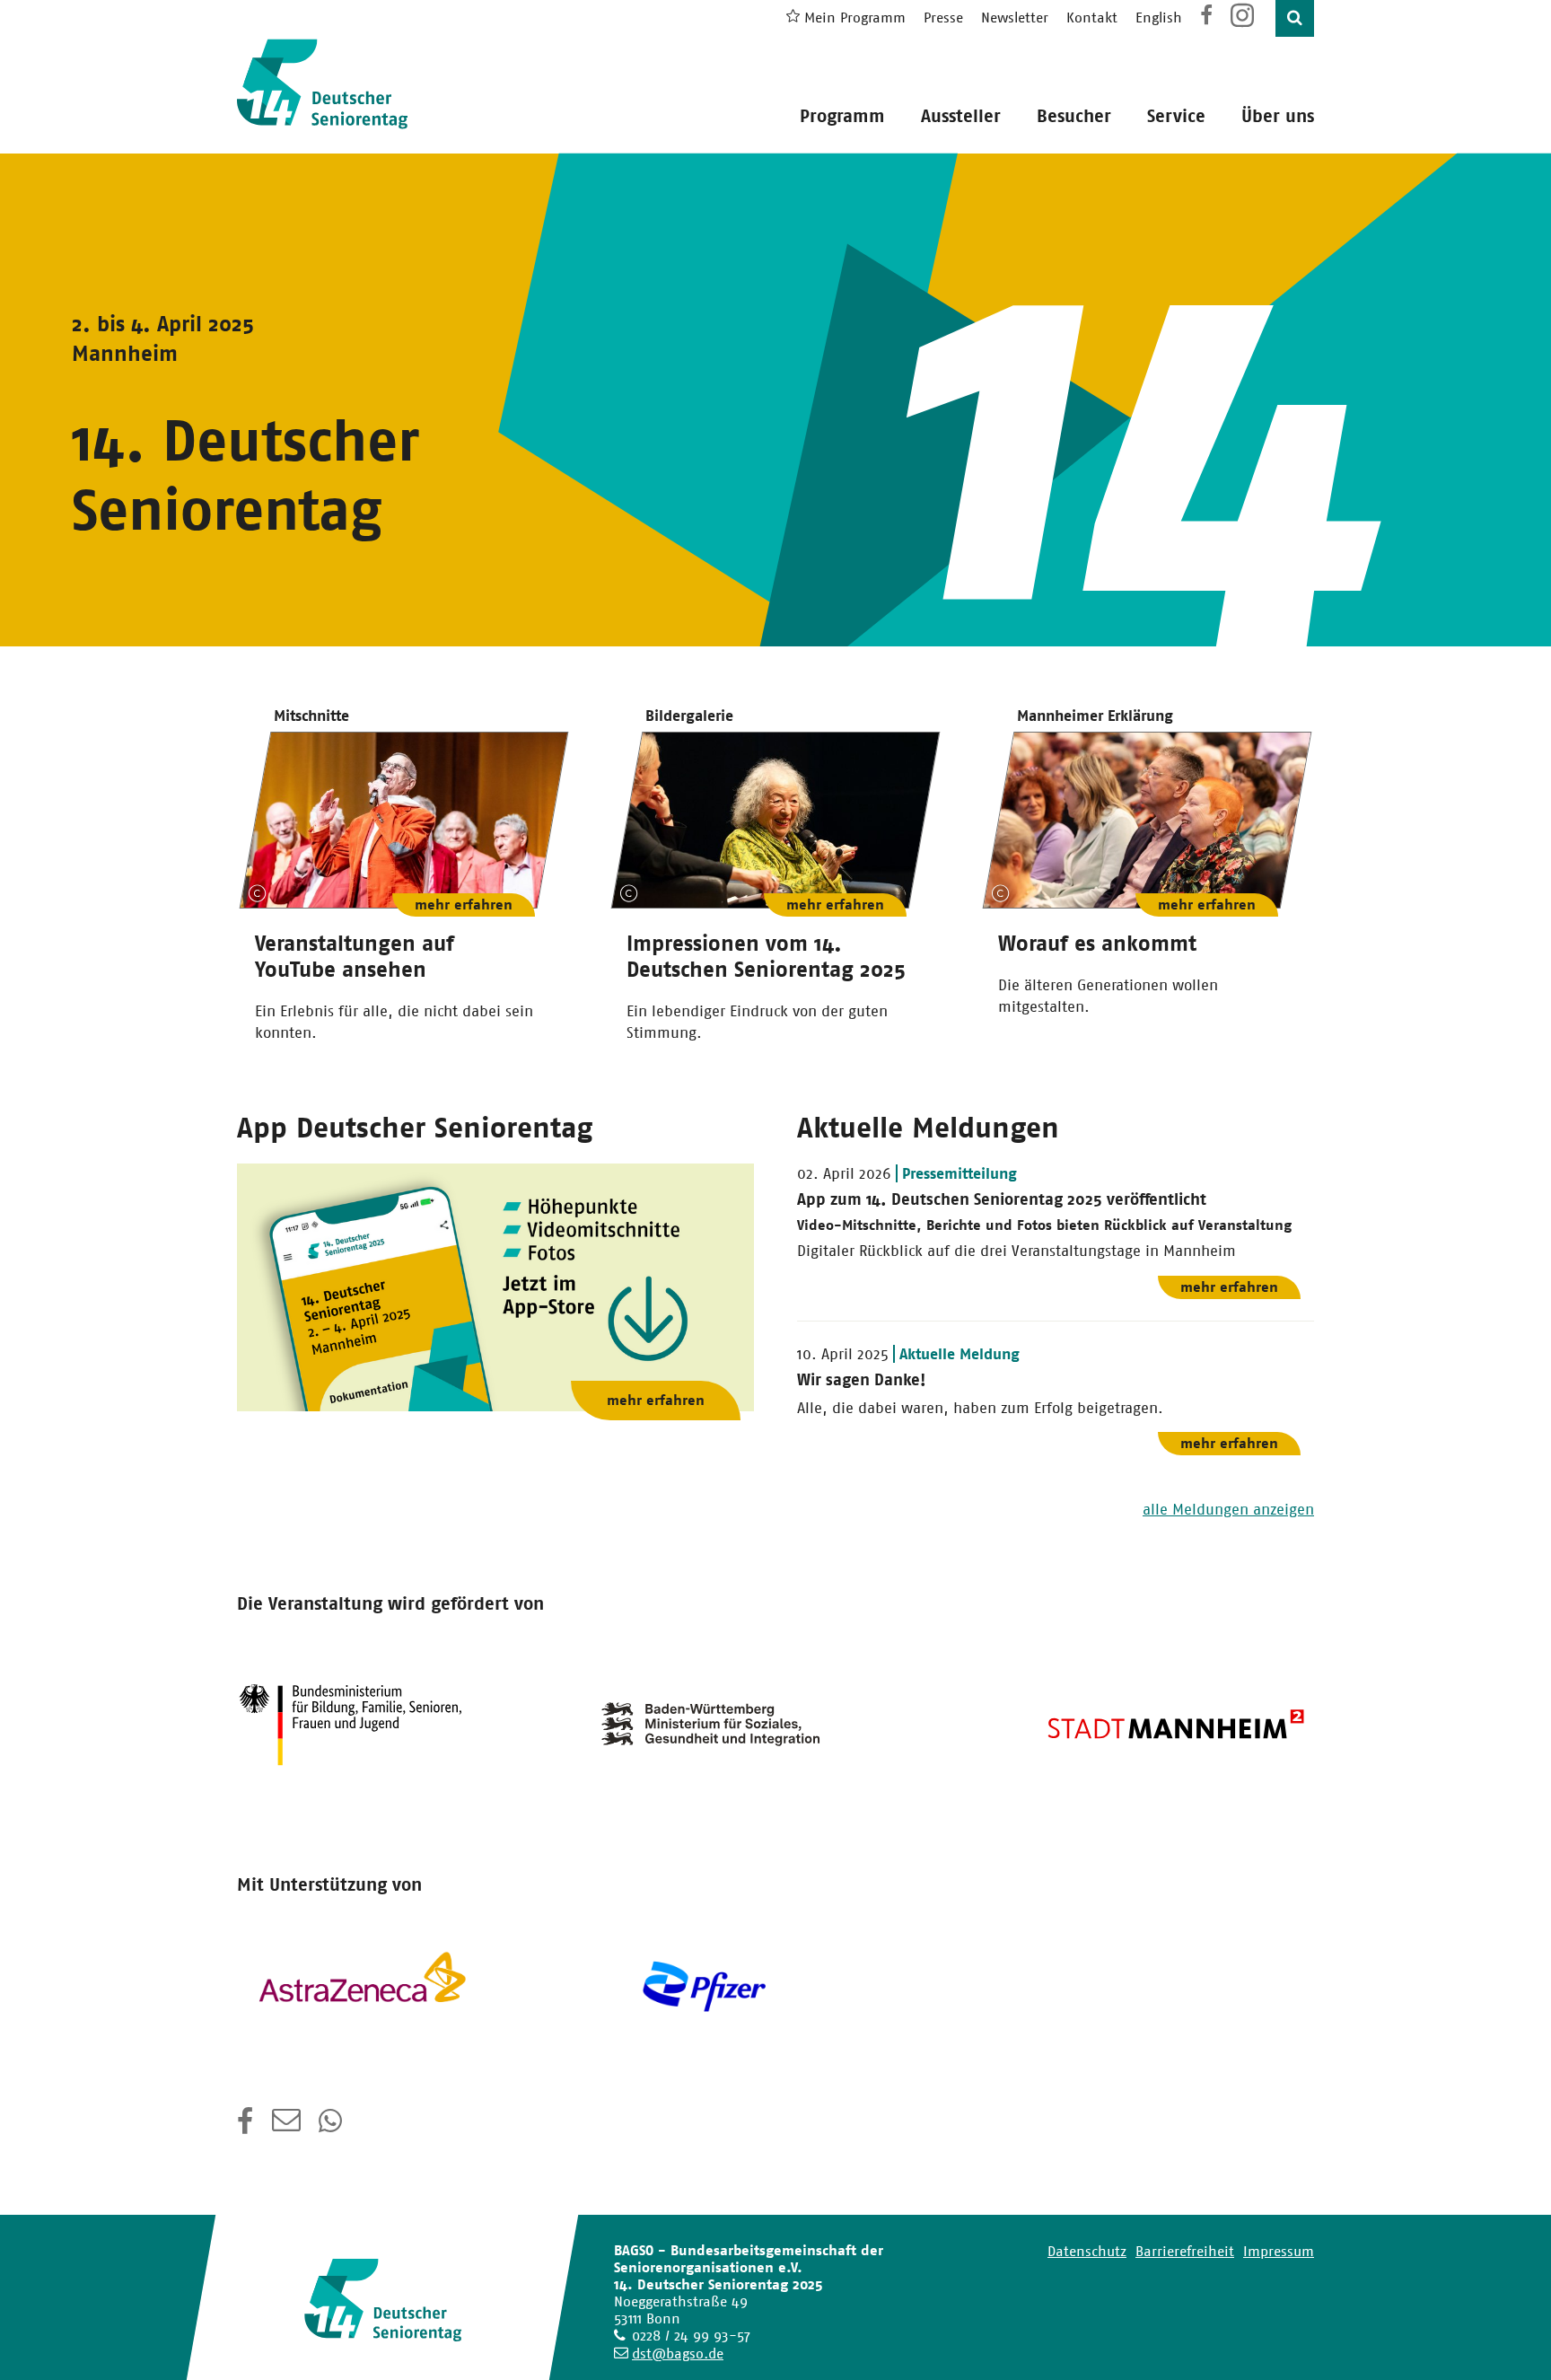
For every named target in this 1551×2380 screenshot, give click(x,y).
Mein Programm (855, 18)
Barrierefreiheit (1185, 2251)
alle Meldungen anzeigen (1228, 1509)
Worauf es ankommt (1097, 944)
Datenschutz (1087, 2251)
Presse (943, 18)
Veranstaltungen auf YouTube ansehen (355, 957)
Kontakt (1092, 18)
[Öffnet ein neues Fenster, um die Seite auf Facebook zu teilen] (245, 2127)
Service (1176, 116)
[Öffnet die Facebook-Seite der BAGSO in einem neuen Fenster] (1206, 18)
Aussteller (961, 116)
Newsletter (1015, 18)
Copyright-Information (258, 893)
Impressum (1279, 2251)
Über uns (1278, 116)
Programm (842, 116)
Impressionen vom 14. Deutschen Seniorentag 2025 (766, 957)
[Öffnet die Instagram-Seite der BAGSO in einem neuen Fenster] (1244, 22)
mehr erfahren (464, 905)
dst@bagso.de (678, 2354)
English (1159, 18)
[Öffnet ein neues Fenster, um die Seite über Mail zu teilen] (286, 2127)
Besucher (1074, 116)
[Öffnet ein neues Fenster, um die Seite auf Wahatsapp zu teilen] (332, 2127)
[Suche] (1295, 18)
